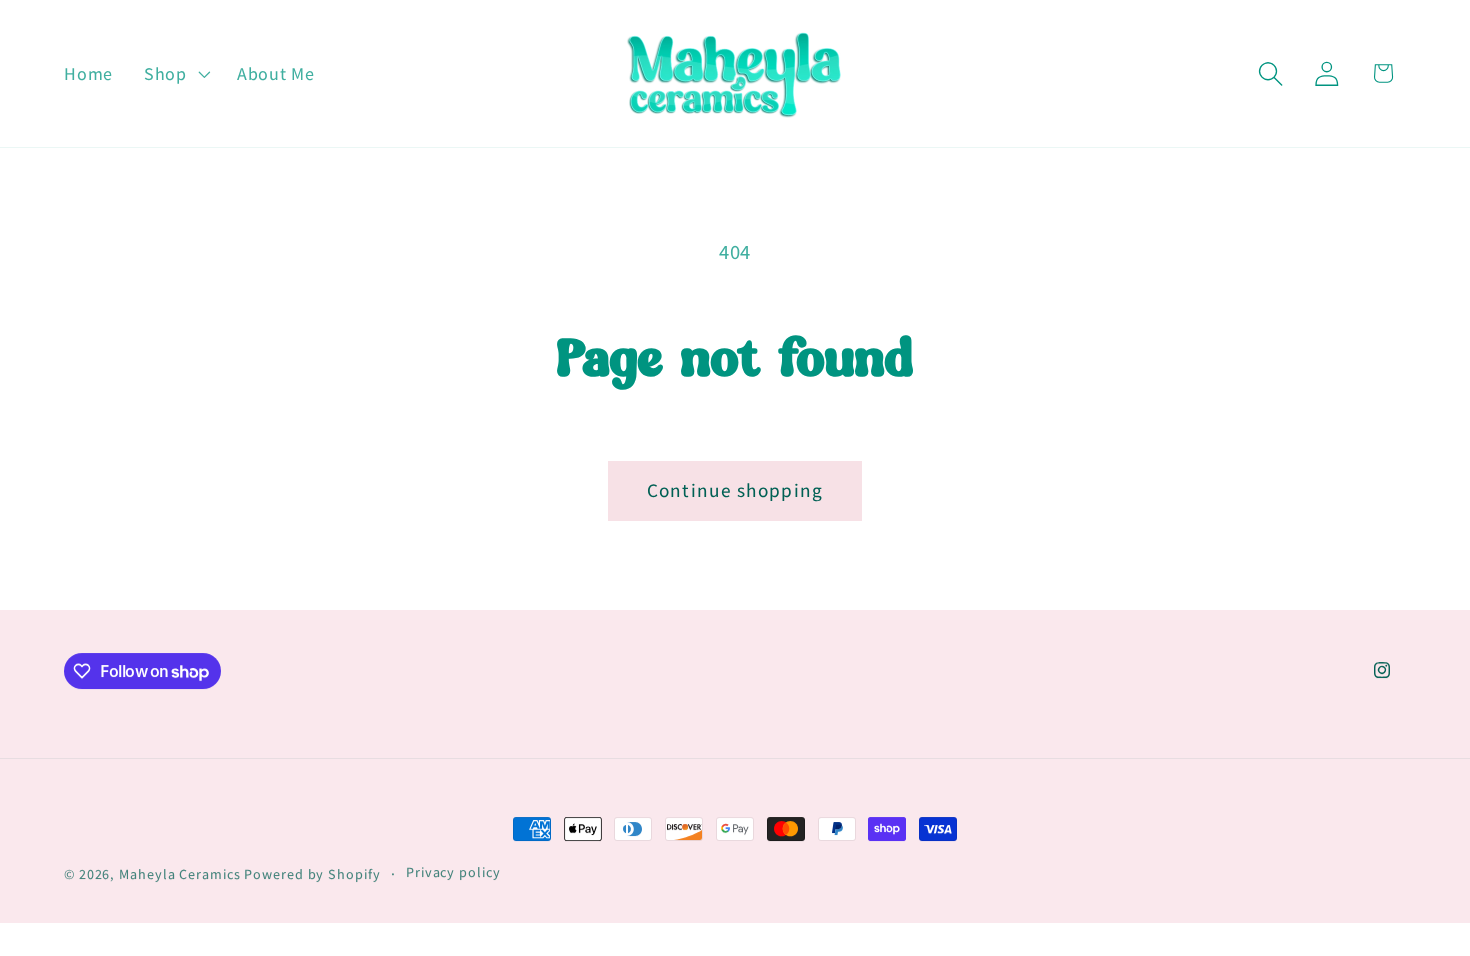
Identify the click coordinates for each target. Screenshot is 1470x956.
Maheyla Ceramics (179, 874)
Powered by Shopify (312, 874)
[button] (174, 74)
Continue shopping (735, 490)
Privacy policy (453, 872)
